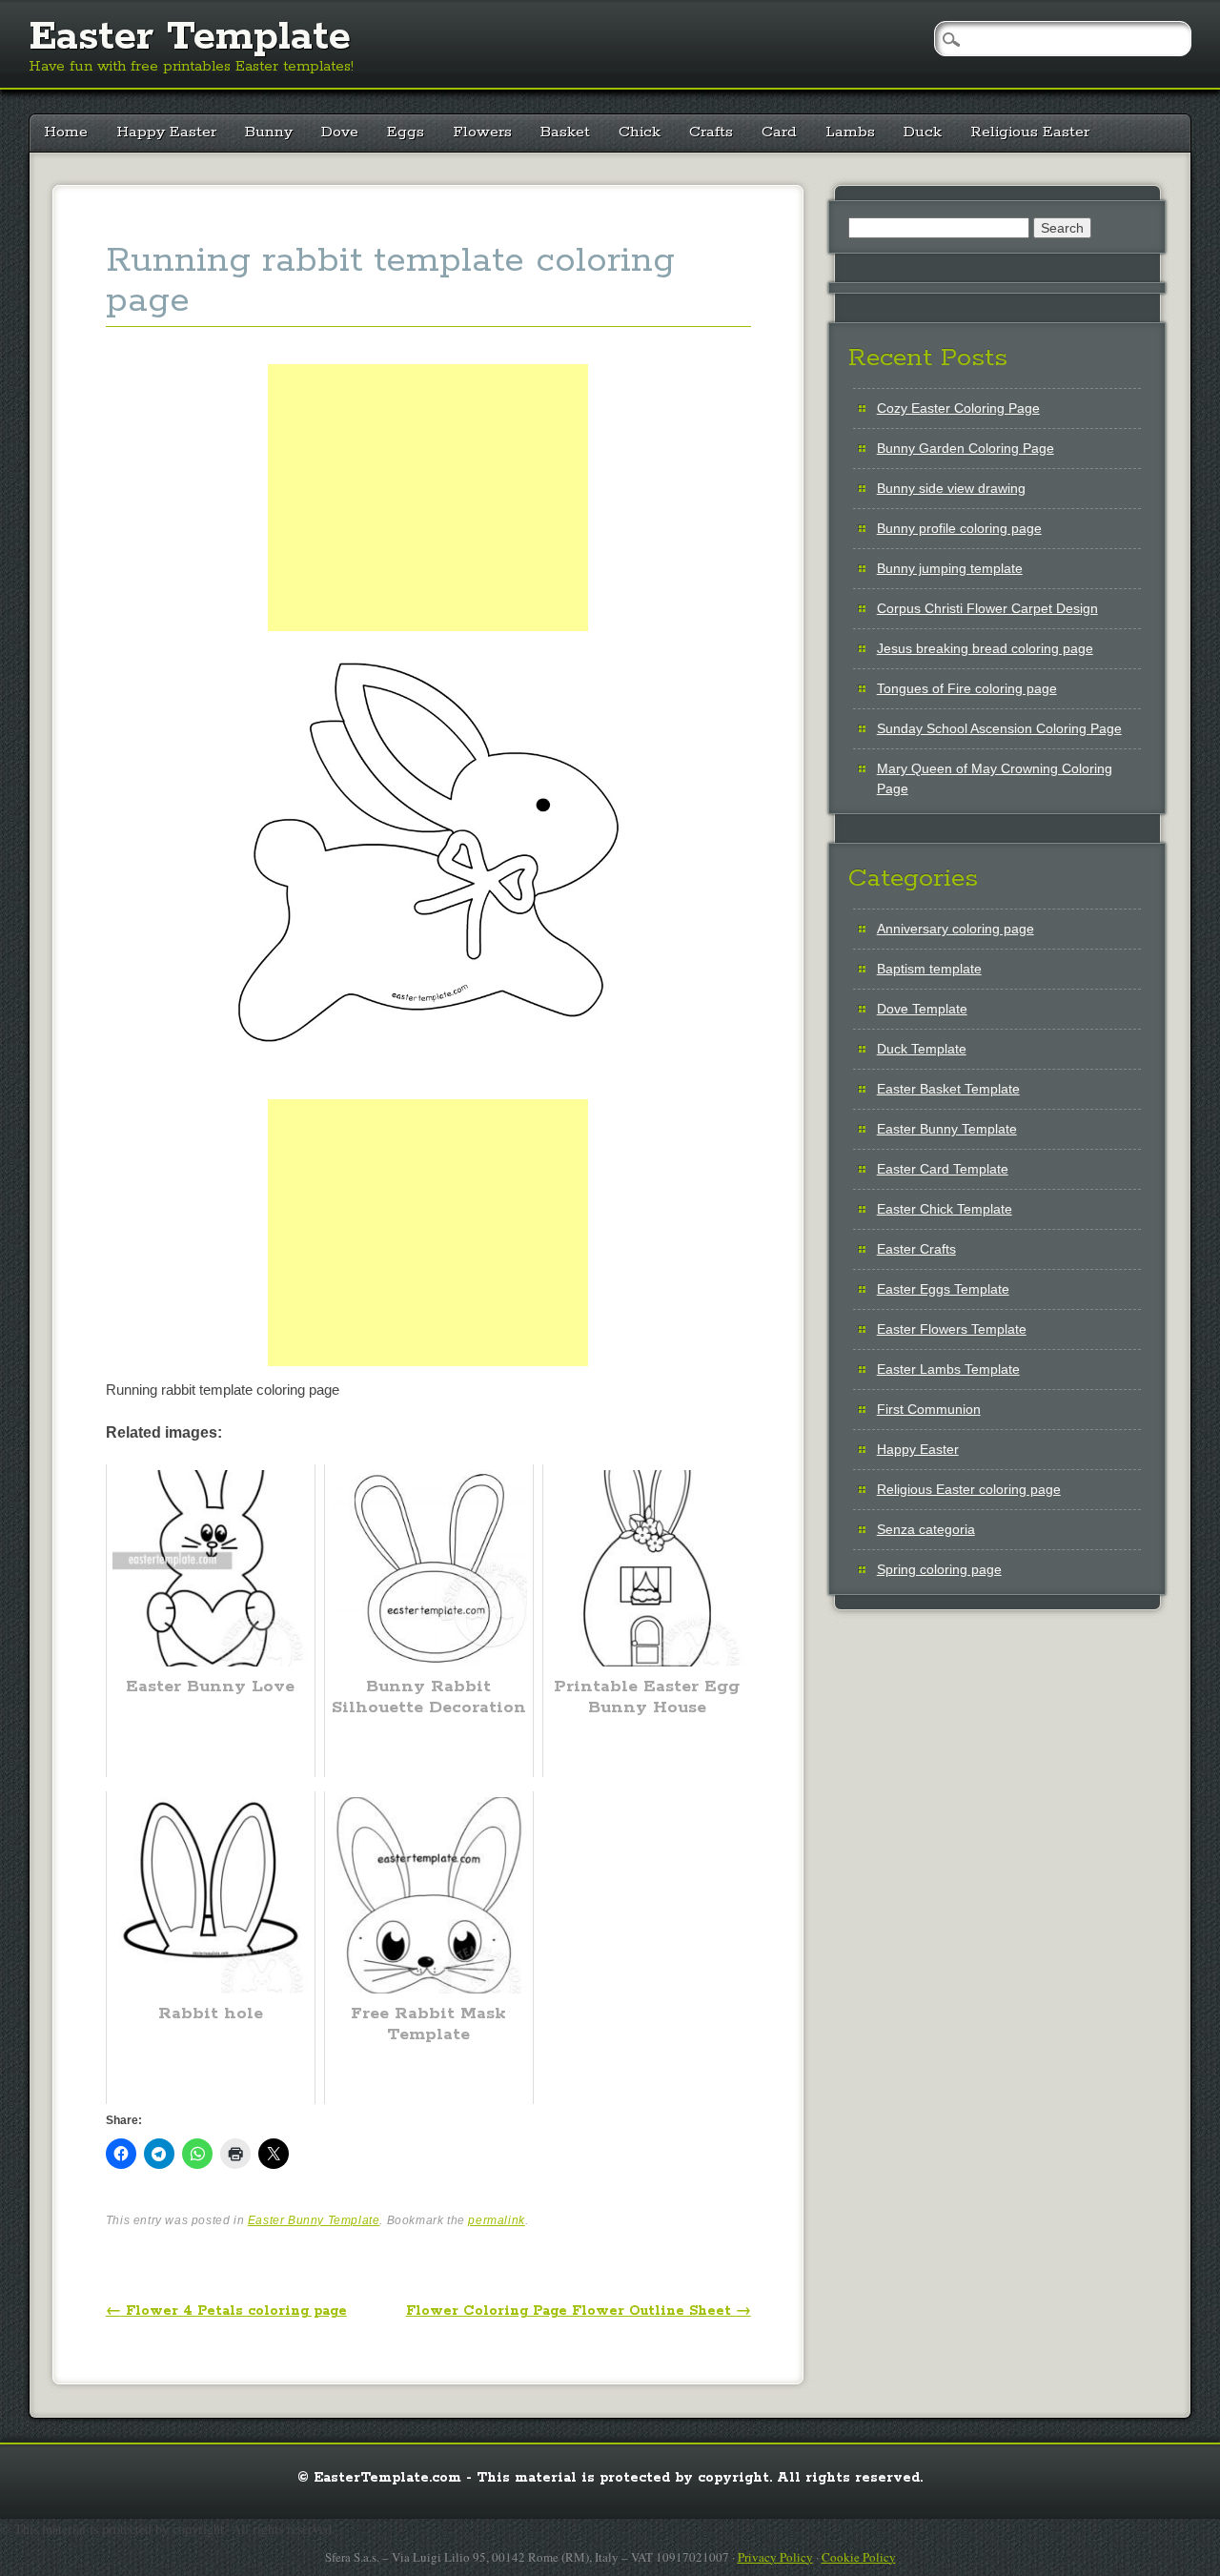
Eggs (406, 132)
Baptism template (929, 969)
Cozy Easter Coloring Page (958, 408)
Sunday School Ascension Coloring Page (999, 728)
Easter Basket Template (948, 1089)
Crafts (711, 132)
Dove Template (922, 1009)
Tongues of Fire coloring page (967, 688)
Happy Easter (166, 132)
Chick (640, 132)
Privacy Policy (775, 2557)
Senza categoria (926, 1529)
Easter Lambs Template (948, 1369)
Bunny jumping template (950, 568)
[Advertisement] (428, 519)
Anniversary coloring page (956, 929)
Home (66, 132)
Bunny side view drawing (951, 488)
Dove (340, 132)
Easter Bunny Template (314, 2220)
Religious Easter (1030, 132)
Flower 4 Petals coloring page (226, 2311)
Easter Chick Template (945, 1209)
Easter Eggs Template (943, 1289)
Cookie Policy (859, 2557)
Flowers (482, 132)
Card (779, 132)
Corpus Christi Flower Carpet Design (987, 608)
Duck (923, 132)
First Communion (929, 1409)
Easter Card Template (943, 1169)
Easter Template (190, 37)
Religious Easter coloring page (969, 1489)
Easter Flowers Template (952, 1329)
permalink (496, 2220)
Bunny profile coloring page (959, 528)
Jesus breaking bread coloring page (985, 648)
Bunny (269, 132)
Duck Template (922, 1049)
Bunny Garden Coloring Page (966, 448)
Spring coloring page (939, 1569)
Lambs (850, 132)
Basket (565, 132)
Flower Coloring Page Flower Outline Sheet (579, 2311)
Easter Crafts (916, 1249)
